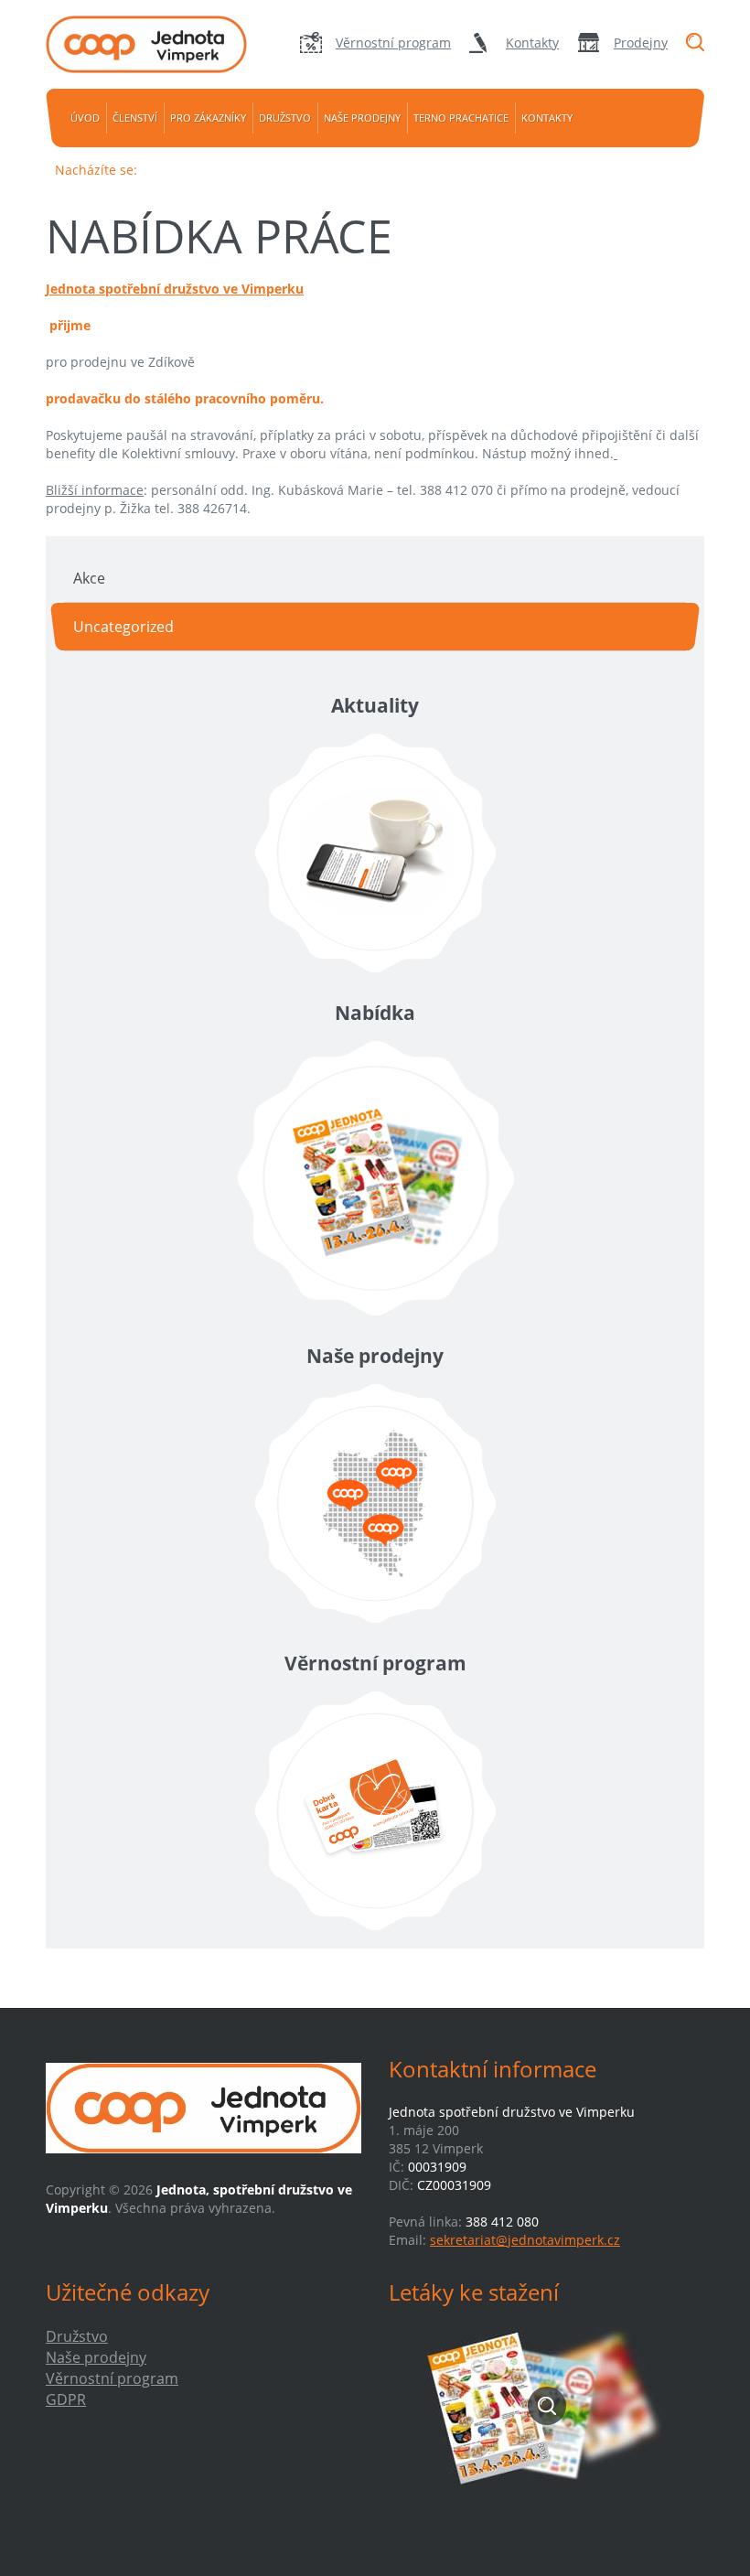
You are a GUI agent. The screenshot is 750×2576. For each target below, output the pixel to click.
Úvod (85, 118)
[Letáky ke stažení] (546, 2405)
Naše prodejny (362, 118)
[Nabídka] (375, 1178)
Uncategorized (123, 627)
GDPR (66, 2399)
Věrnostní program (393, 43)
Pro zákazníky (208, 118)
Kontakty (532, 43)
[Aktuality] (375, 853)
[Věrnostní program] (375, 1811)
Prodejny (641, 43)
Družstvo (285, 118)
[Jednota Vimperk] (146, 44)
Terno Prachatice (461, 118)
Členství (135, 118)
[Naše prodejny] (375, 1503)
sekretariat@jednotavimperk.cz (525, 2240)
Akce (89, 578)
